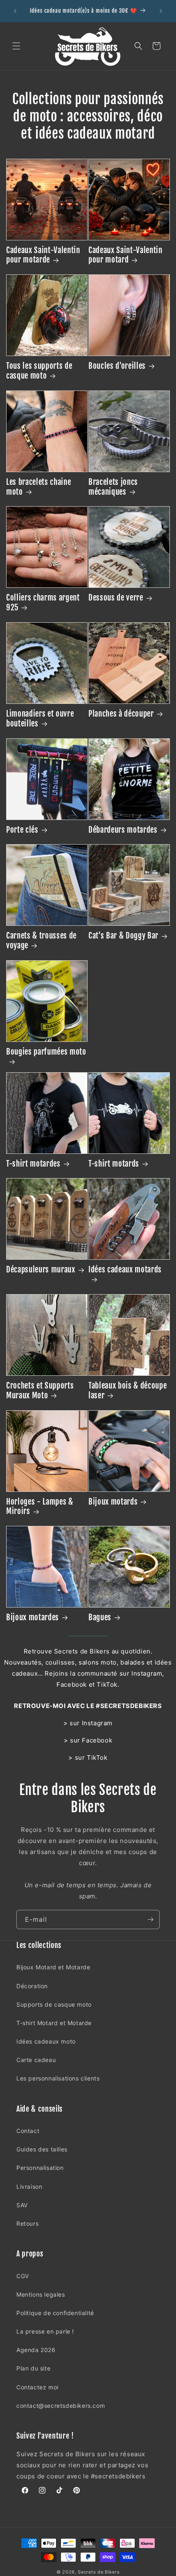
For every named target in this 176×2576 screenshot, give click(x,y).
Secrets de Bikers (99, 2572)
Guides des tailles (42, 2149)
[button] (16, 46)
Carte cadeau (36, 2060)
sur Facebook (91, 1740)
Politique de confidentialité (55, 2313)
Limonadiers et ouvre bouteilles (40, 719)
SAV (22, 2205)
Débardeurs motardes (123, 830)
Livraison (29, 2187)
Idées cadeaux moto (46, 2041)
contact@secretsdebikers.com (61, 2406)
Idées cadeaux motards (125, 1270)
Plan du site (33, 2368)
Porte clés (22, 830)
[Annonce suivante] (161, 11)
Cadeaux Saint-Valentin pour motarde (43, 255)
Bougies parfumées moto (46, 1052)
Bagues (100, 1618)
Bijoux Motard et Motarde (53, 1967)
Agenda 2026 (36, 2350)
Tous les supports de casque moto (39, 371)
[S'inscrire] (150, 1919)
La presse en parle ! (45, 2331)
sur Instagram (91, 1723)
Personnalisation (40, 2168)
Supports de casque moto (54, 2004)
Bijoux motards (113, 1502)
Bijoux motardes (33, 1618)
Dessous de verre (116, 598)
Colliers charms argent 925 (43, 603)
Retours (27, 2223)
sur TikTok (91, 1757)
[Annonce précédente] (15, 11)
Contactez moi (37, 2387)
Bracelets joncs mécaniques (113, 487)
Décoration (32, 1986)
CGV (23, 2276)
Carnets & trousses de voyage (41, 941)
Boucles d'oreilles (117, 366)
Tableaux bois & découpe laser (127, 1391)
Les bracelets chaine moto (38, 487)
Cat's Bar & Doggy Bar (123, 936)
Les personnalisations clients (58, 2078)
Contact (28, 2131)
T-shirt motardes (33, 1164)
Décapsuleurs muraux (41, 1270)
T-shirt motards (114, 1164)
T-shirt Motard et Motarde (54, 2023)
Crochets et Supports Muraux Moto (40, 1391)
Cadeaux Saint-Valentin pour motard (125, 255)
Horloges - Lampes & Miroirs (40, 1507)
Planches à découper (121, 714)
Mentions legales (41, 2294)
